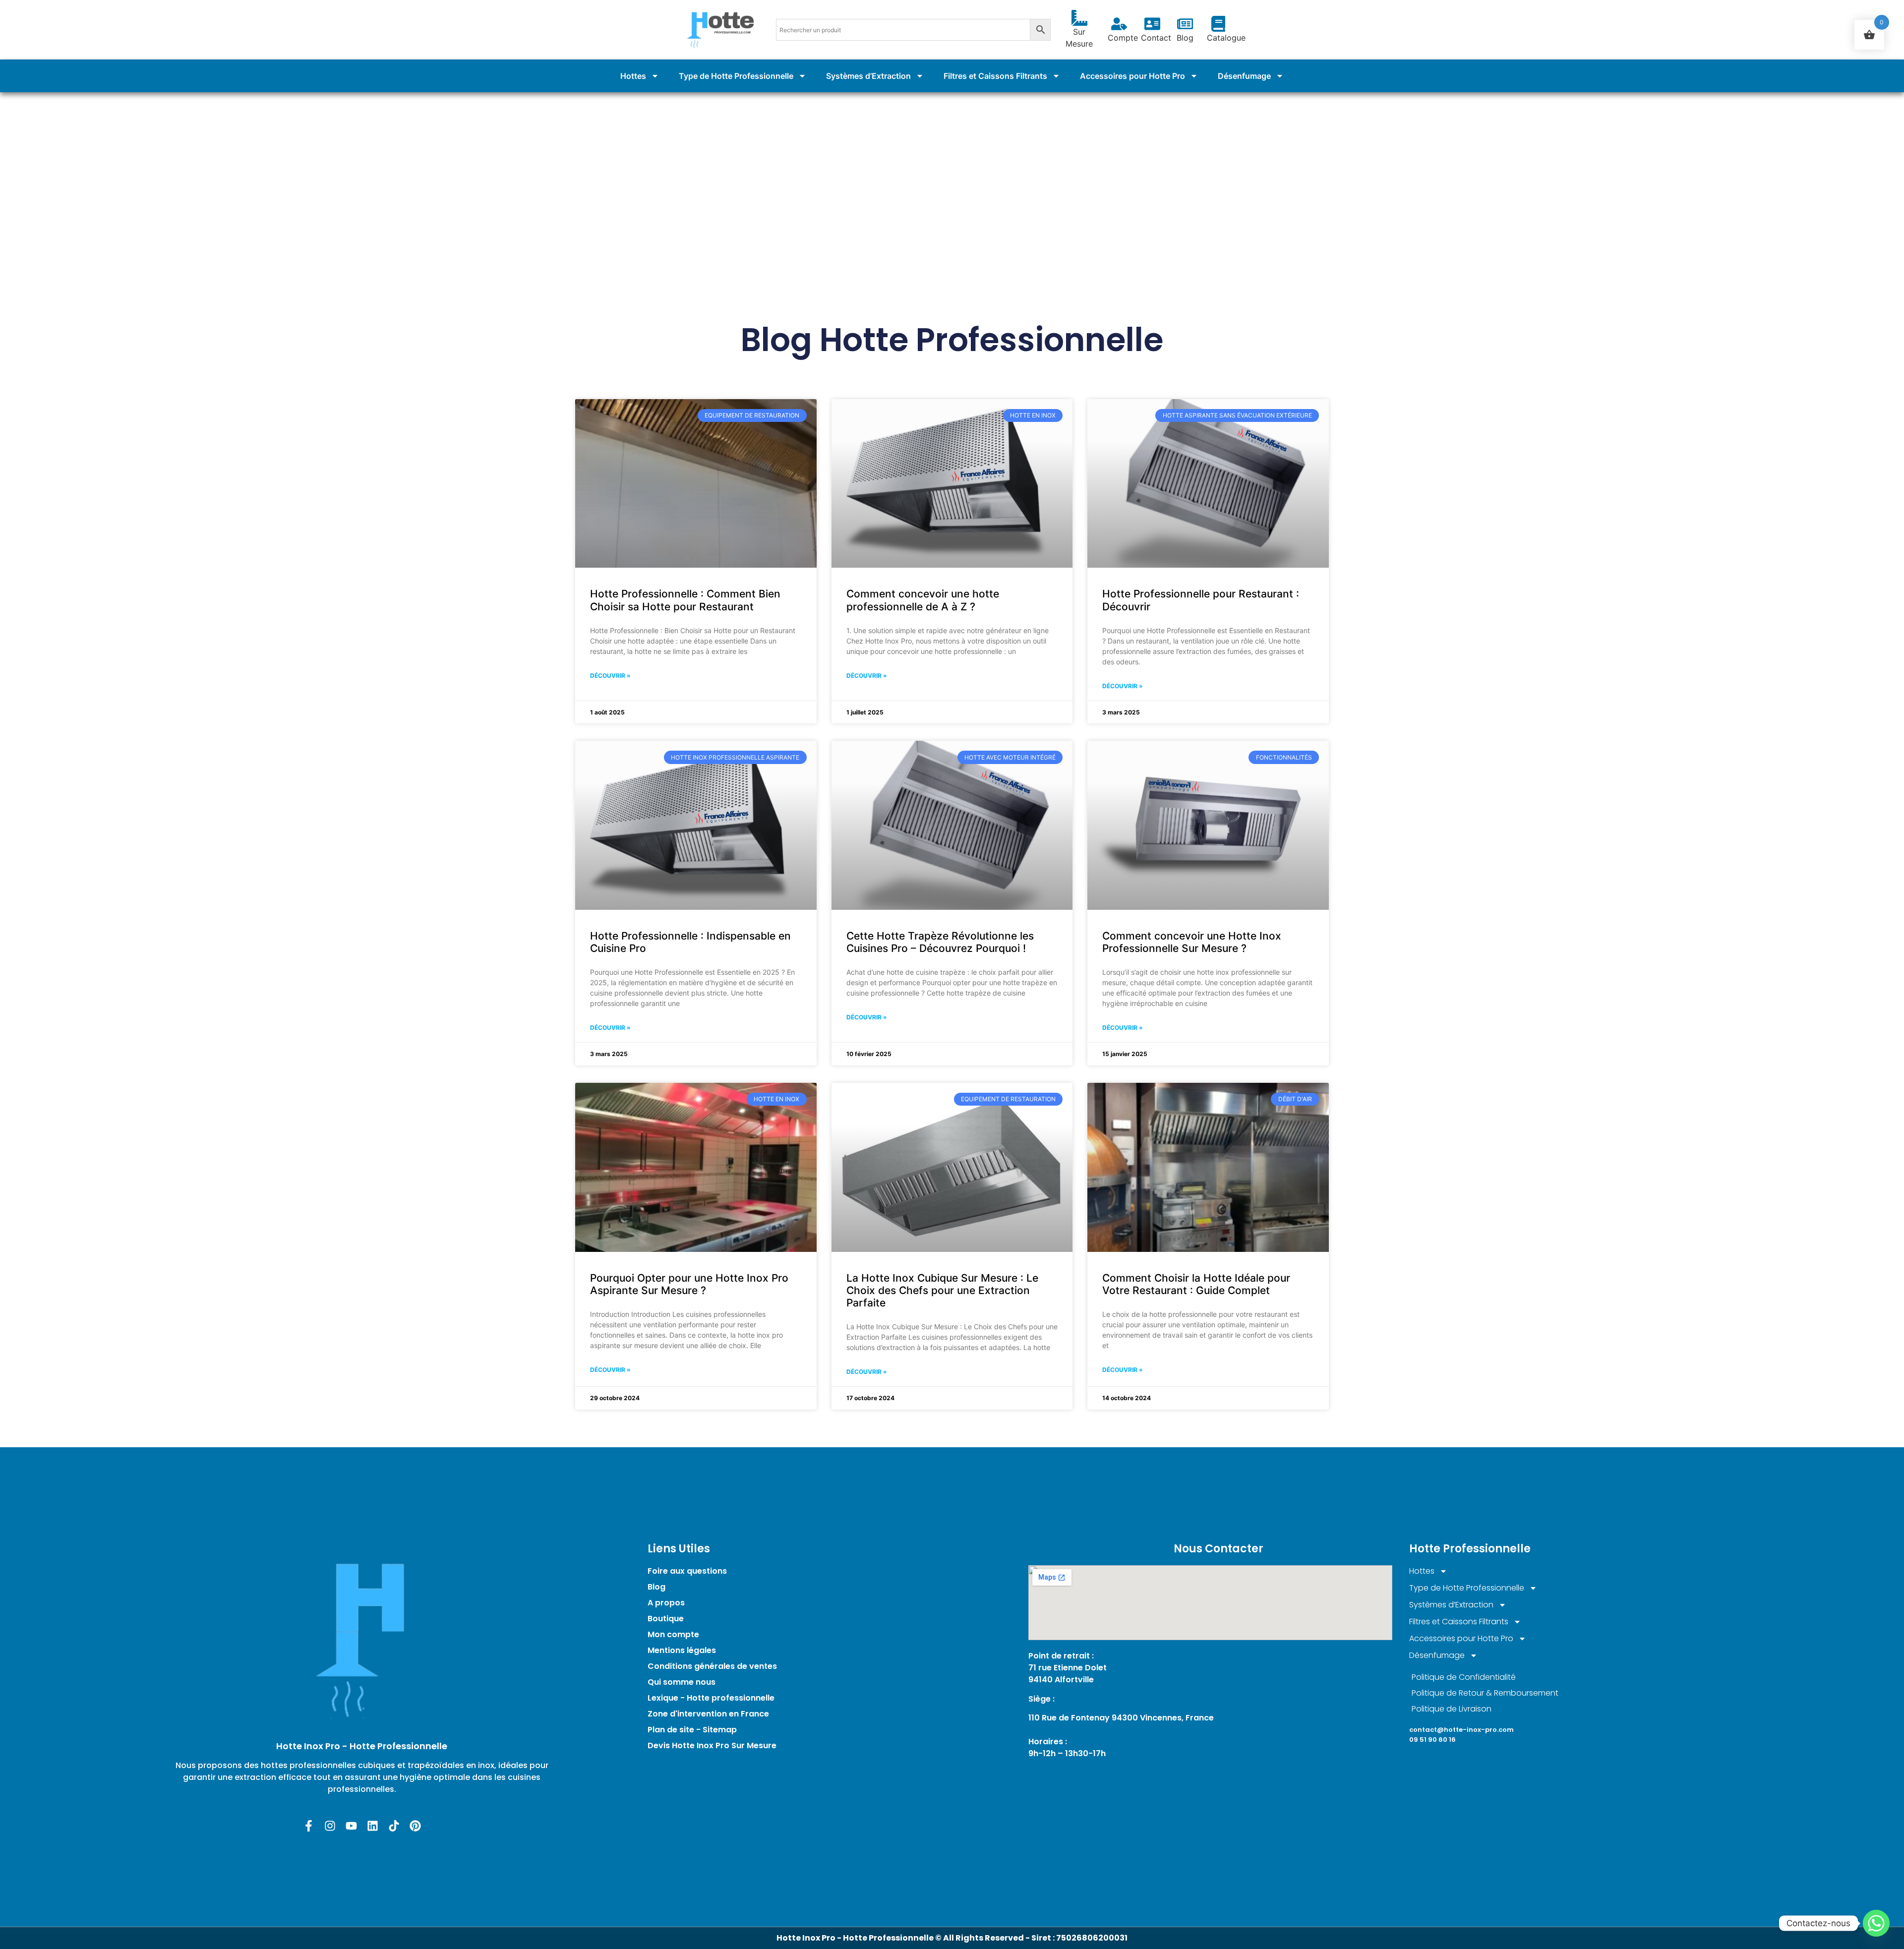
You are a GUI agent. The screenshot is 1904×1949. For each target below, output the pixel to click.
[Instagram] (330, 1826)
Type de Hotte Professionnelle (736, 76)
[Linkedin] (373, 1826)
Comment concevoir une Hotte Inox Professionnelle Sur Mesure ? (1192, 942)
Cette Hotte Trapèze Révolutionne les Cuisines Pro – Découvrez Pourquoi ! (940, 942)
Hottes (633, 76)
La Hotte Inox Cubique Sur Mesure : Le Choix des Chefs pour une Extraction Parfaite (942, 1290)
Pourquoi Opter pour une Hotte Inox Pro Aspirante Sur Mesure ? (689, 1284)
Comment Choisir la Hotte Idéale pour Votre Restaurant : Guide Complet (1196, 1284)
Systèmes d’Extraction (868, 76)
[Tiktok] (394, 1826)
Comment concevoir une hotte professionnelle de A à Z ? (923, 600)
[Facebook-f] (309, 1826)
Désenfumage (1244, 76)
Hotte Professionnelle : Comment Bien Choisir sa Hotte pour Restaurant (685, 600)
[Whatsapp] (1876, 1923)
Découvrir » (610, 676)
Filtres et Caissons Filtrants (995, 76)
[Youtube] (351, 1826)
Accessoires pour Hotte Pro (1132, 76)
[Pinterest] (415, 1826)
